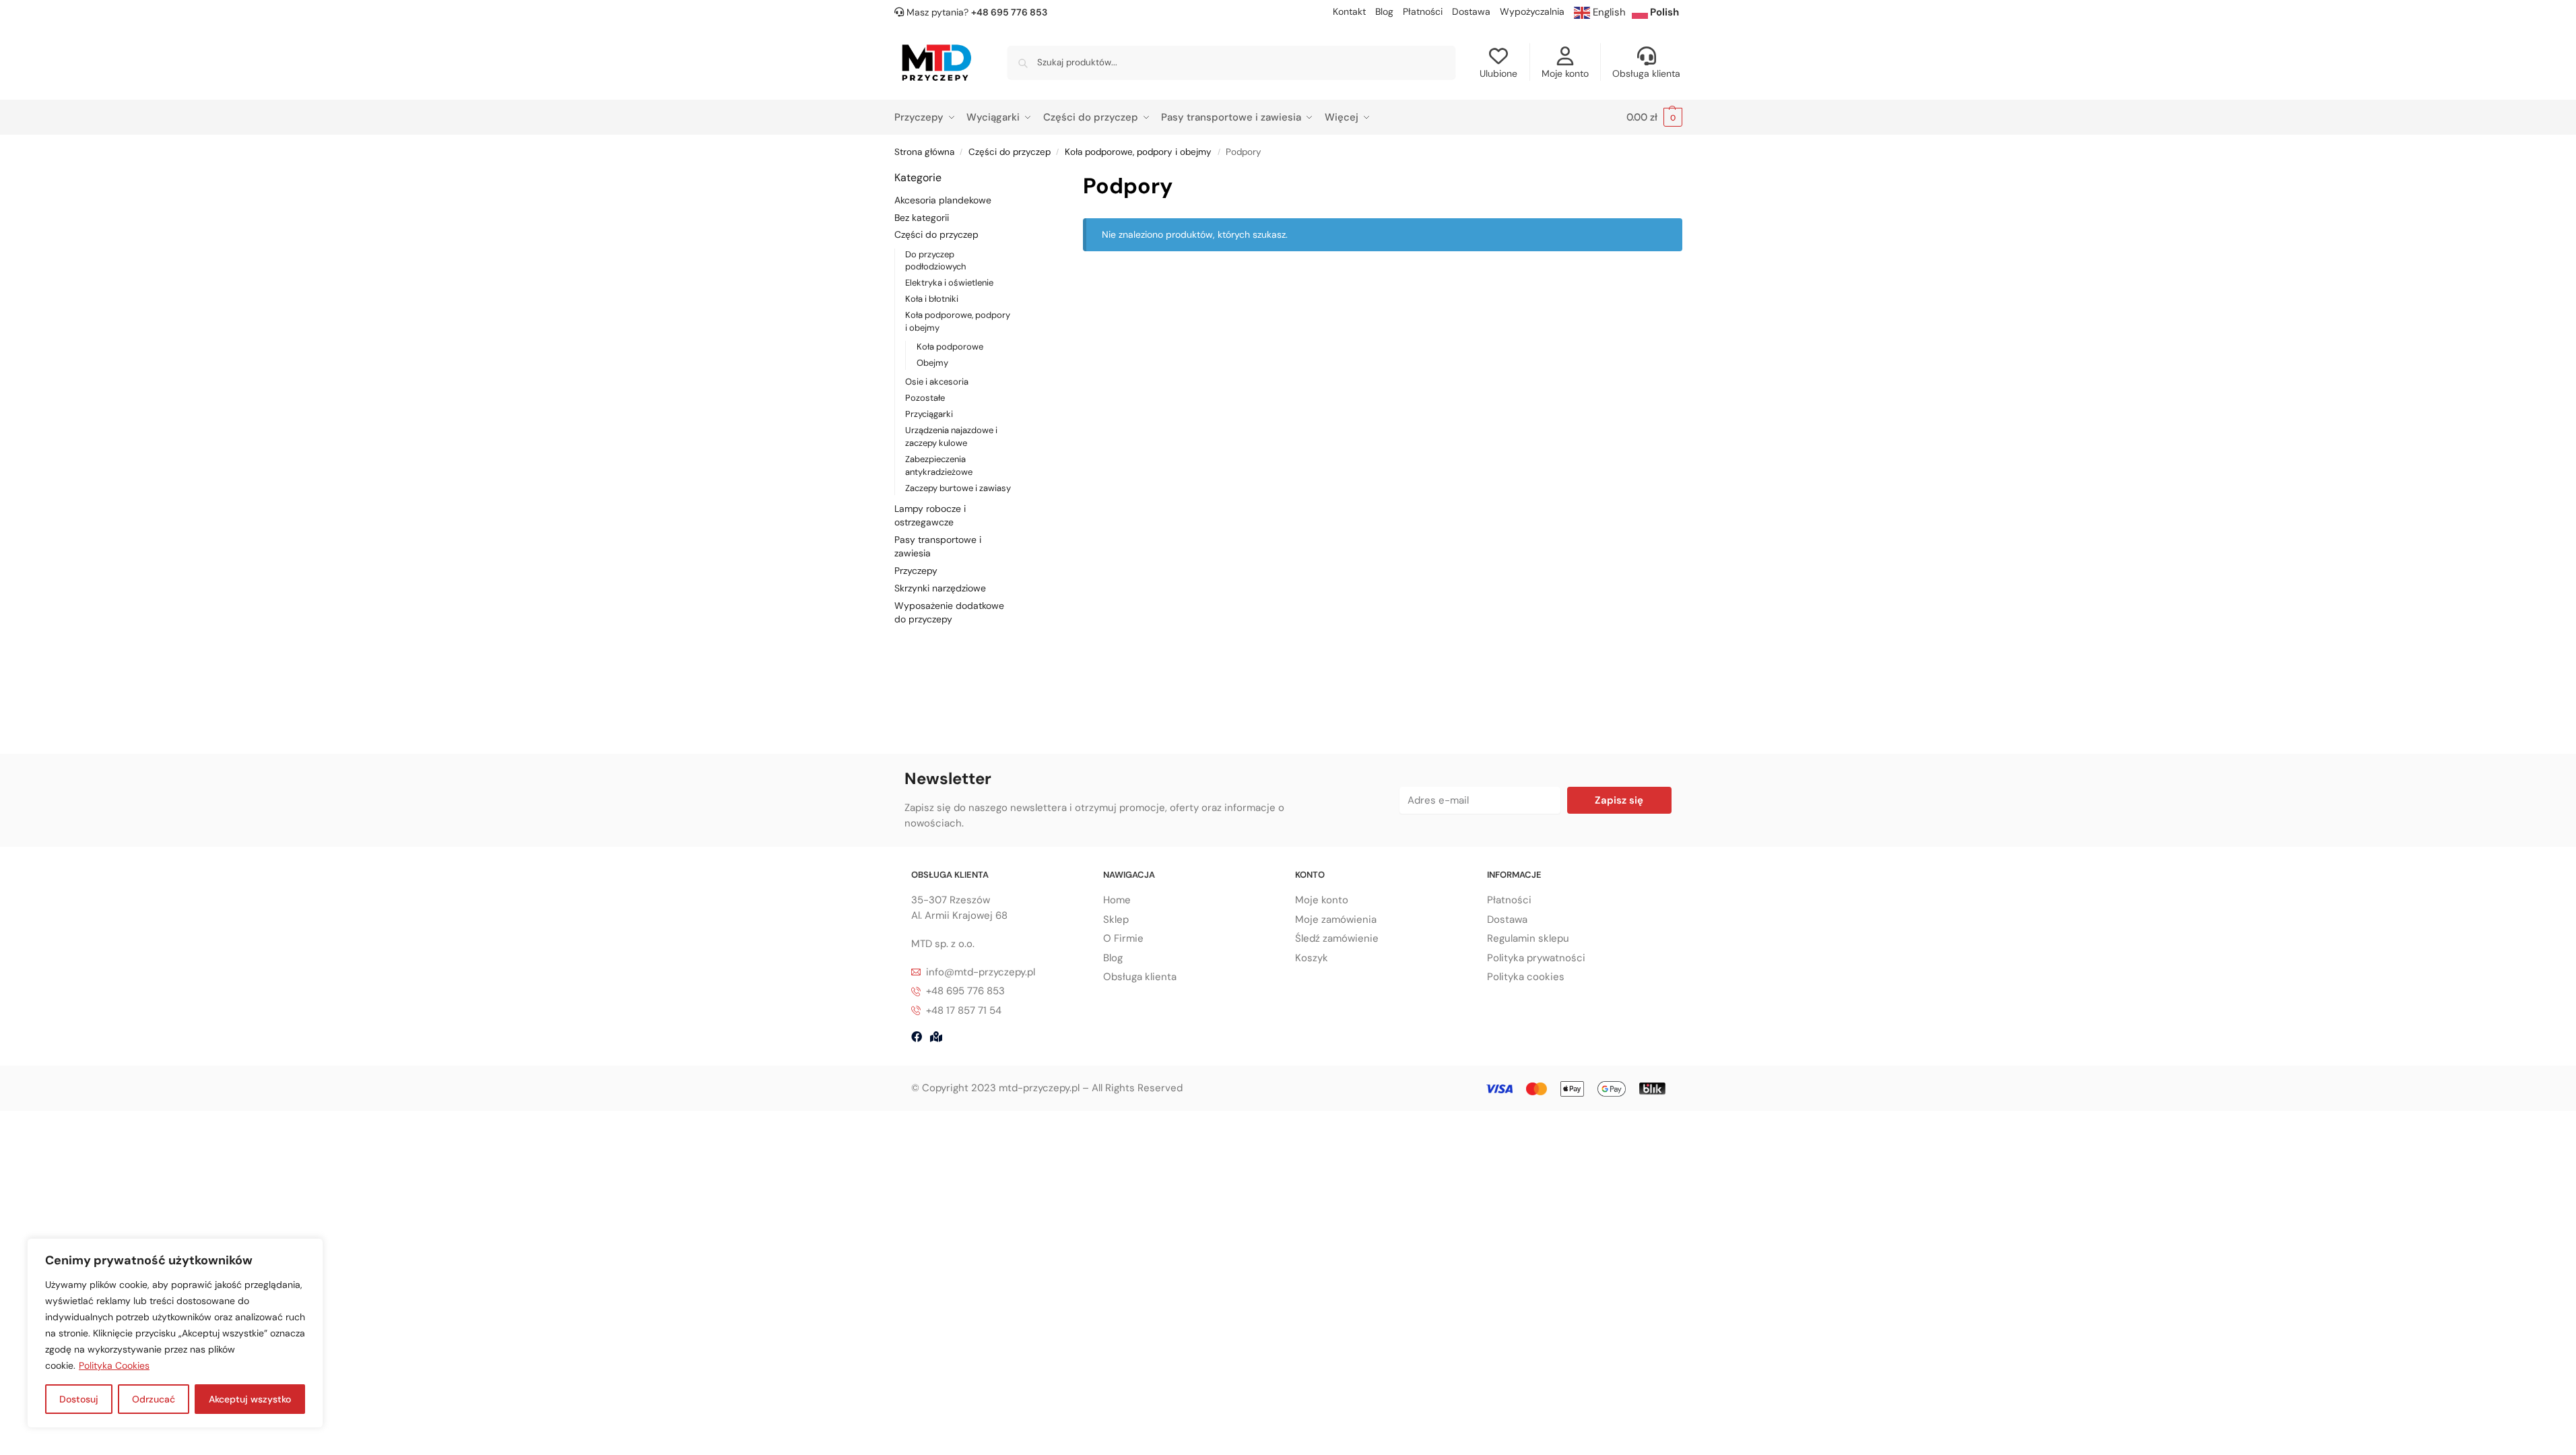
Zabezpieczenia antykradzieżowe (939, 465)
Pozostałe (925, 398)
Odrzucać (154, 1399)
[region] (175, 1333)
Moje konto (1565, 73)
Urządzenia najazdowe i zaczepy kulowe (951, 437)
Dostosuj (79, 1399)
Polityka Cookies (114, 1365)
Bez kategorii (922, 218)
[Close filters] (1032, 178)
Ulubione (1498, 73)
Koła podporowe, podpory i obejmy (1138, 152)
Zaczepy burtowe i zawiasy (958, 488)
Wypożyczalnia (1532, 11)
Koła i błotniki (932, 299)
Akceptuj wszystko (250, 1399)
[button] (1654, 118)
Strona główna (924, 152)
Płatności (1423, 11)
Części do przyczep (1010, 152)
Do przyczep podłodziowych (935, 261)
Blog (1384, 11)
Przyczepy (916, 571)
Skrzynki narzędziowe (940, 588)
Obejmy (932, 363)
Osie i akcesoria (937, 382)
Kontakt (1349, 11)
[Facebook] (917, 1037)
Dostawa (1471, 11)
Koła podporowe (950, 347)
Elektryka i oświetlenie (949, 283)
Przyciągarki (929, 414)
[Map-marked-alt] (936, 1037)
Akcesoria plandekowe (943, 200)
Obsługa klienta (1646, 73)
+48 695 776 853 (1009, 12)
